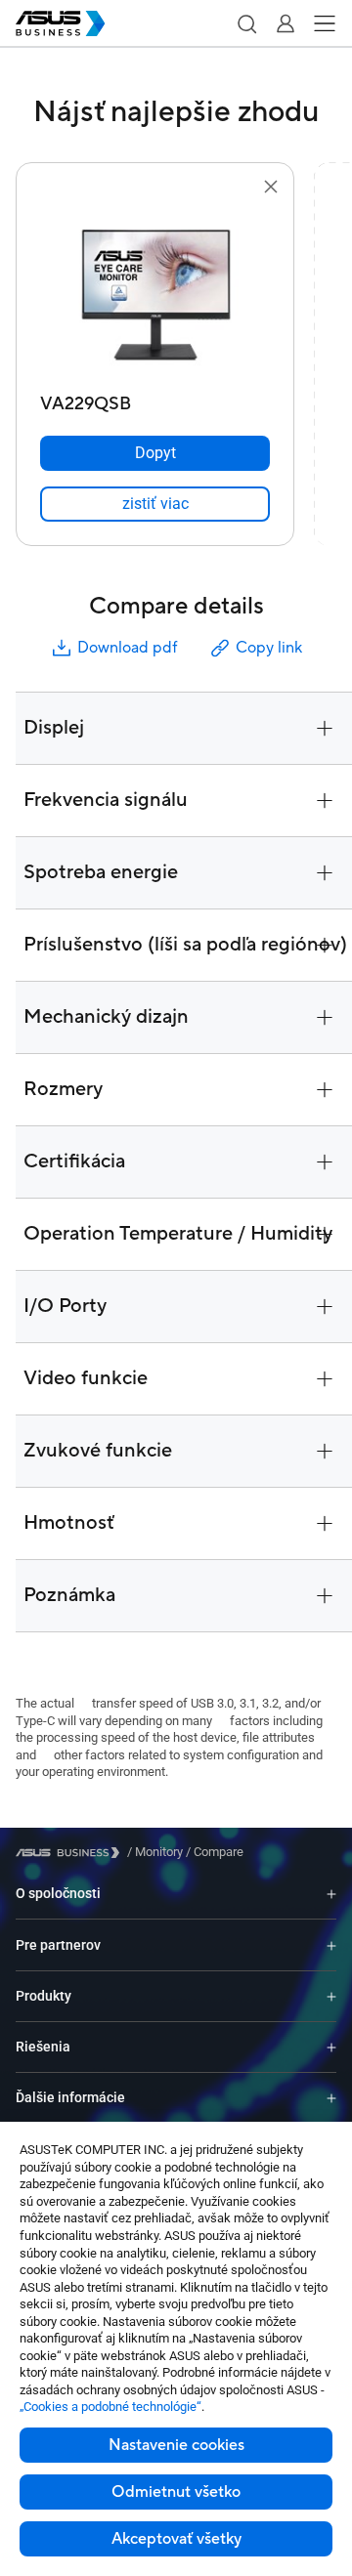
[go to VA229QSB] (155, 292)
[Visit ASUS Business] (71, 1853)
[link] (155, 504)
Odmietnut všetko (176, 2492)
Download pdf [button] (127, 648)
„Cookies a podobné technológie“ (110, 2407)
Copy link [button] (269, 648)
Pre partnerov (58, 1945)
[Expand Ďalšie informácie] (331, 2098)
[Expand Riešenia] (331, 2047)
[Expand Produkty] (331, 1996)
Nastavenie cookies (176, 2445)
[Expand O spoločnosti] (331, 1894)
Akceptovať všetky (176, 2539)
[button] (246, 23)
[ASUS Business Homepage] (61, 23)
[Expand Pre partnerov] (331, 1945)
